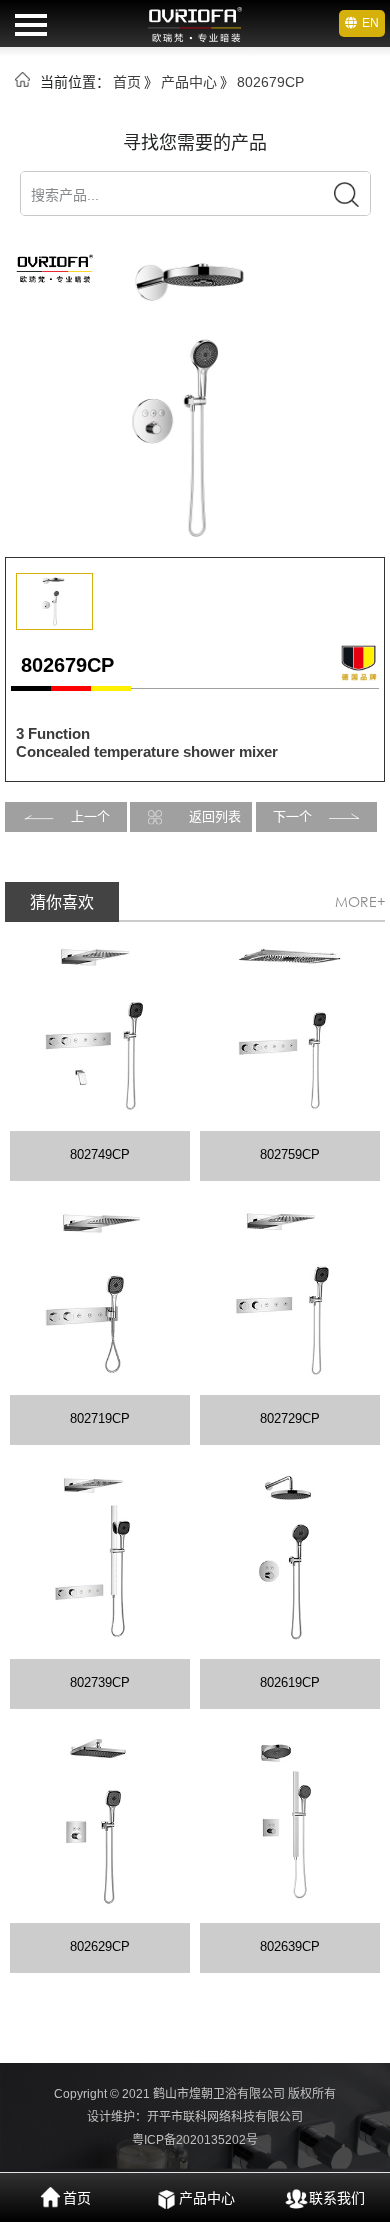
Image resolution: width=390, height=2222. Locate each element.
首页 (127, 82)
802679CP (270, 82)
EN (370, 23)
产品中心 (189, 82)
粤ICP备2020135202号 (195, 2140)
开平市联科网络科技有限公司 (225, 2117)
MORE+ (360, 901)
